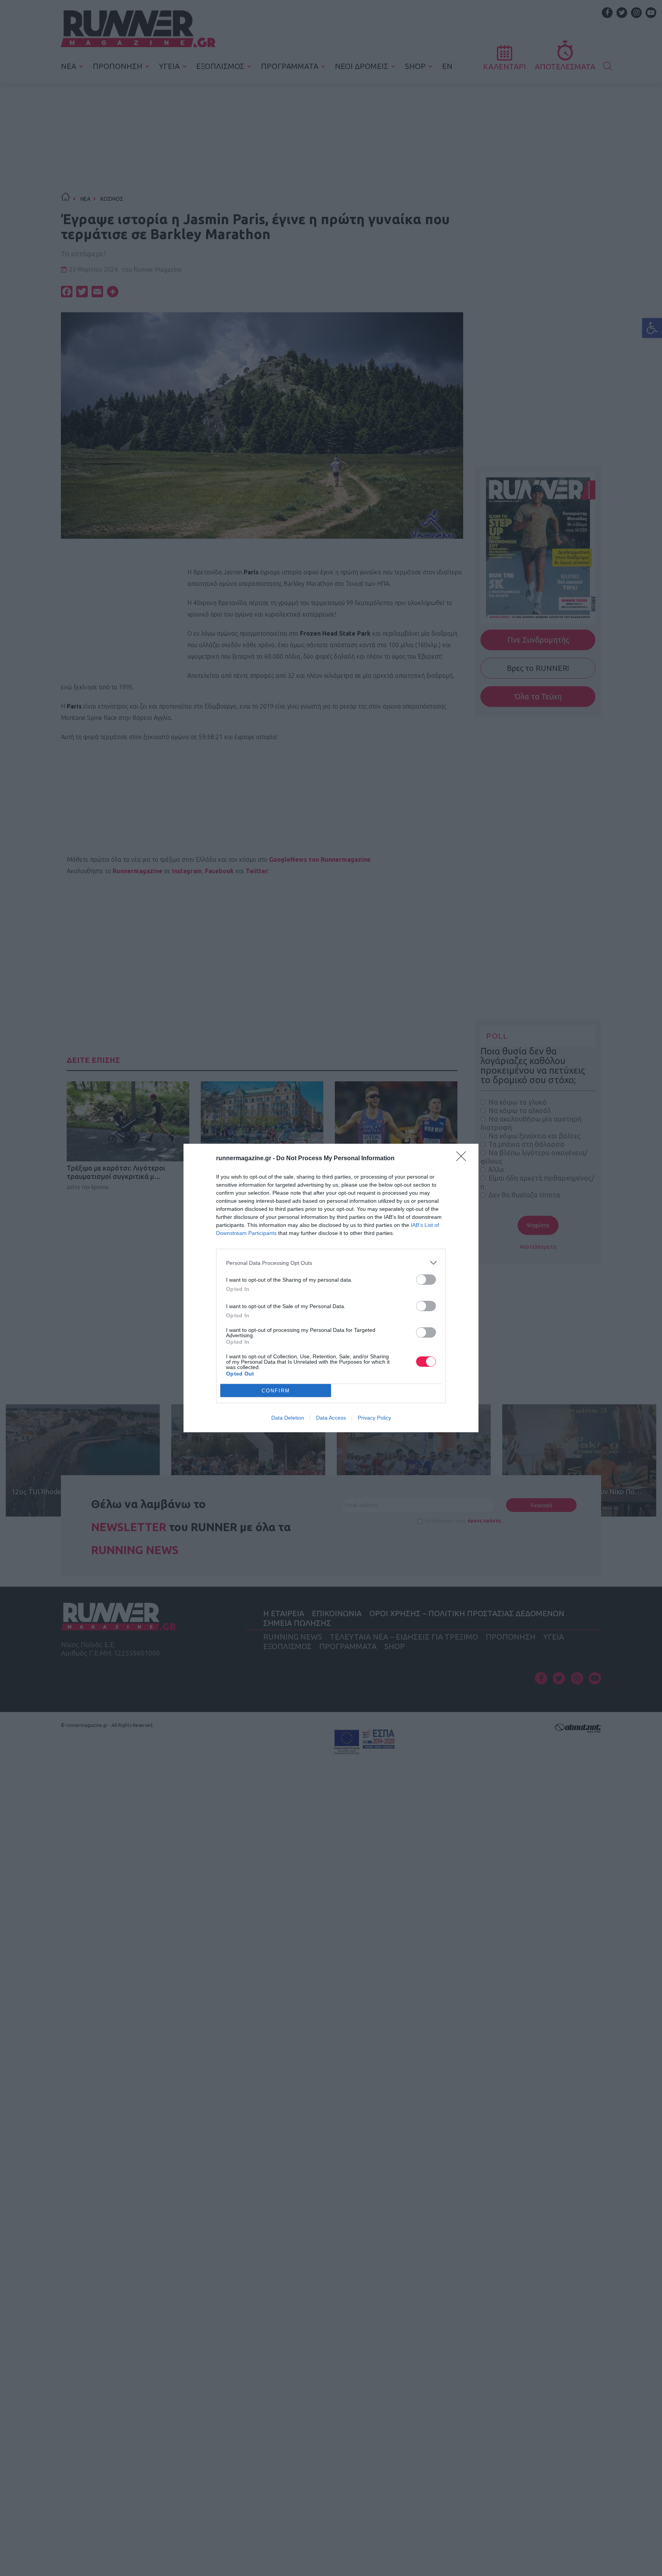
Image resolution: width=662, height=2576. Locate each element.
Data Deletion (288, 1418)
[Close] (464, 1159)
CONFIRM (276, 1391)
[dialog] (331, 1288)
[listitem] (331, 1263)
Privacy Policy (374, 1418)
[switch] (426, 1280)
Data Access (331, 1418)
